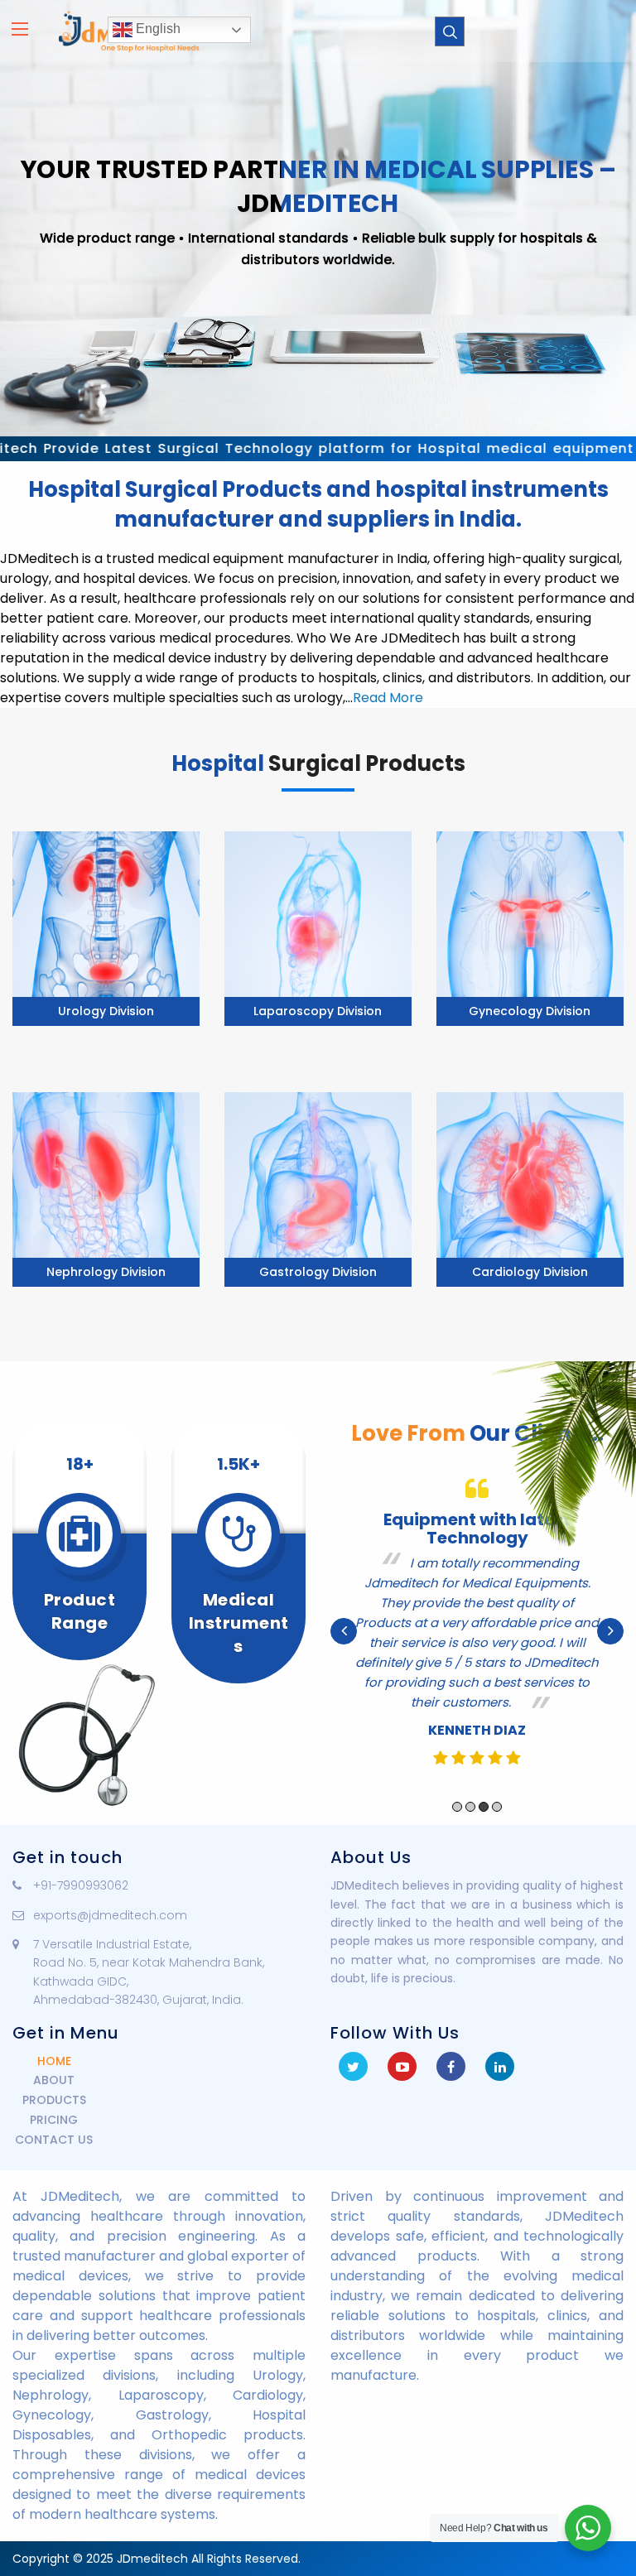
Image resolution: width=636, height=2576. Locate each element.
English (157, 29)
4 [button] (497, 1828)
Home (54, 2061)
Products (54, 2100)
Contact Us (54, 2140)
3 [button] (484, 1828)
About (54, 2080)
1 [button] (457, 1828)
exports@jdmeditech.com (110, 1915)
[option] (477, 1642)
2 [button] (470, 1828)
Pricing (54, 2120)
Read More (388, 698)
